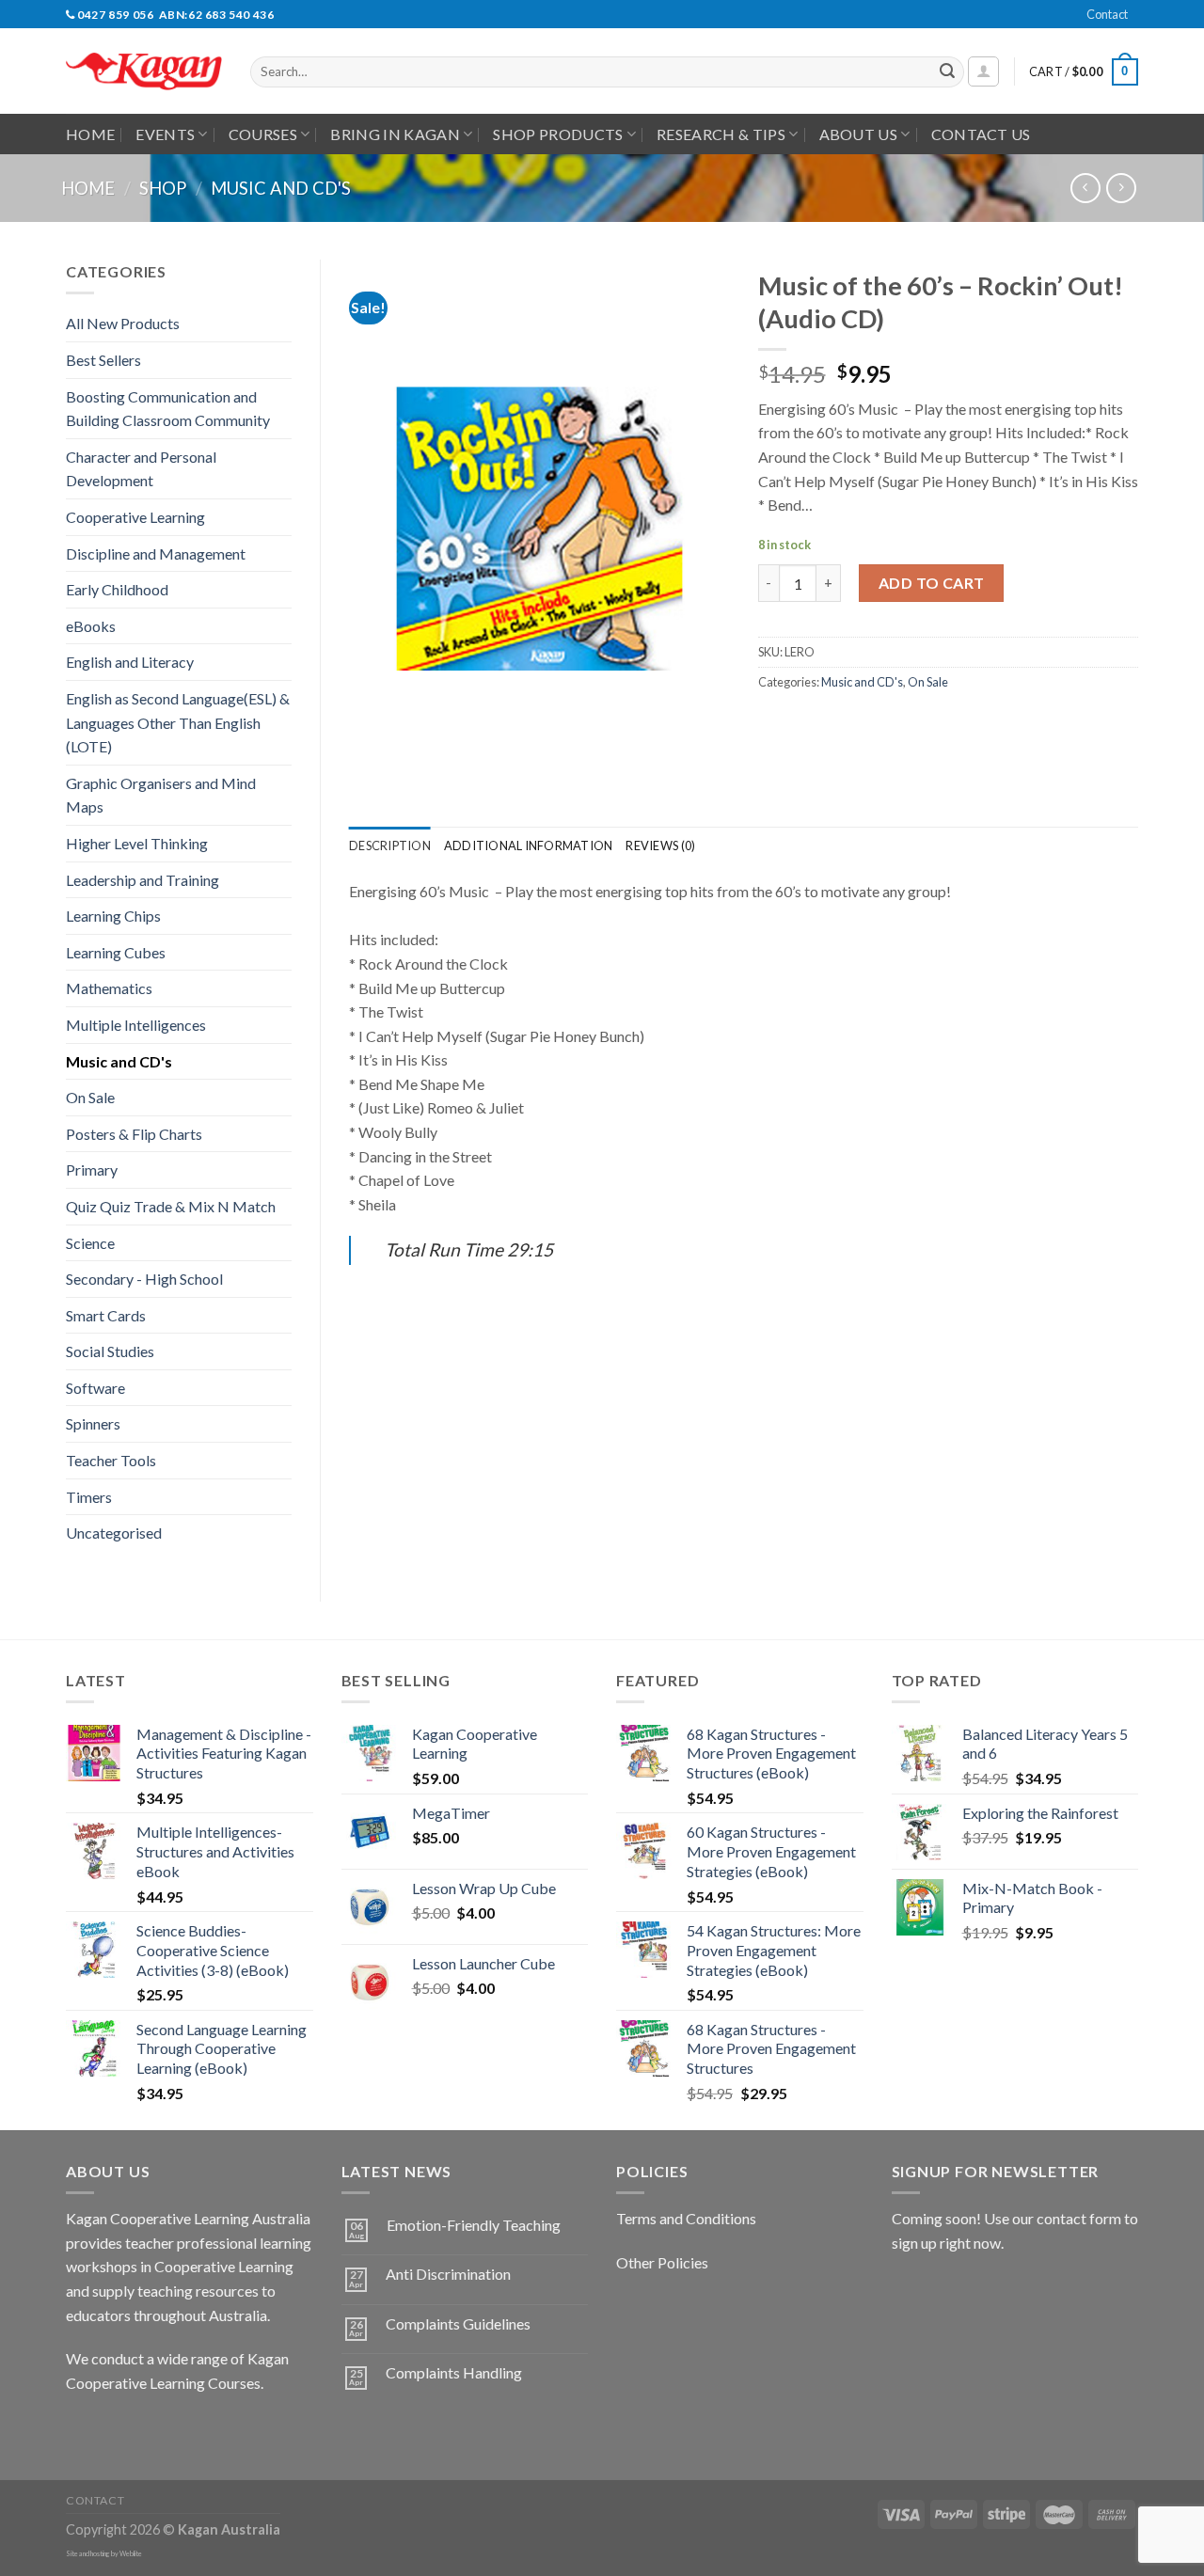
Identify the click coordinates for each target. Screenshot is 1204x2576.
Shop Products (558, 134)
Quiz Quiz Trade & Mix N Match (171, 1206)
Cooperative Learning (135, 517)
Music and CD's (281, 188)
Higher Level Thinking (137, 843)
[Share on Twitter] (808, 724)
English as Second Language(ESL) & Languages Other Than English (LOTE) (178, 722)
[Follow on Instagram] (117, 2430)
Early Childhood (117, 589)
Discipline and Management (156, 553)
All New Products (123, 323)
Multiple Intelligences (136, 1025)
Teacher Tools (111, 1460)
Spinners (93, 1423)
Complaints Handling (454, 2372)
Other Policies (662, 2262)
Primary (92, 1169)
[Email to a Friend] (842, 724)
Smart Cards (106, 1315)
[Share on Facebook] (775, 724)
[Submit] (947, 72)
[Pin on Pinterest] (876, 724)
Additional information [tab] (529, 845)
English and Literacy (130, 662)
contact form (1079, 2218)
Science (90, 1243)
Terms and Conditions (686, 2218)
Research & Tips (721, 134)
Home (90, 134)
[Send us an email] (1148, 24)
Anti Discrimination (448, 2274)
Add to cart (932, 583)
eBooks (91, 626)
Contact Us (981, 134)
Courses (263, 134)
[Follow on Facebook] (83, 2430)
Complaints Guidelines (458, 2323)
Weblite (131, 2554)
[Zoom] (374, 775)
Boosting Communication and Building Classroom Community (168, 409)
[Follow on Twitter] (151, 2430)
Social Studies (110, 1351)
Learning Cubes (116, 952)
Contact (1107, 14)
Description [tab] (390, 845)
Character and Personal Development (141, 469)
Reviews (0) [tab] (660, 845)
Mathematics (109, 988)
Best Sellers (103, 360)
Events (165, 134)
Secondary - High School (144, 1279)
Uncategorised (114, 1533)
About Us (859, 134)
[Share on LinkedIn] (911, 724)
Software (95, 1388)
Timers (89, 1497)
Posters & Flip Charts (134, 1134)
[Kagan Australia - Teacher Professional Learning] (144, 72)
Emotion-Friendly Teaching (474, 2225)
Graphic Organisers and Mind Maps (161, 795)
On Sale (90, 1097)
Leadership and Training (143, 880)
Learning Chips (113, 916)
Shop (163, 188)
